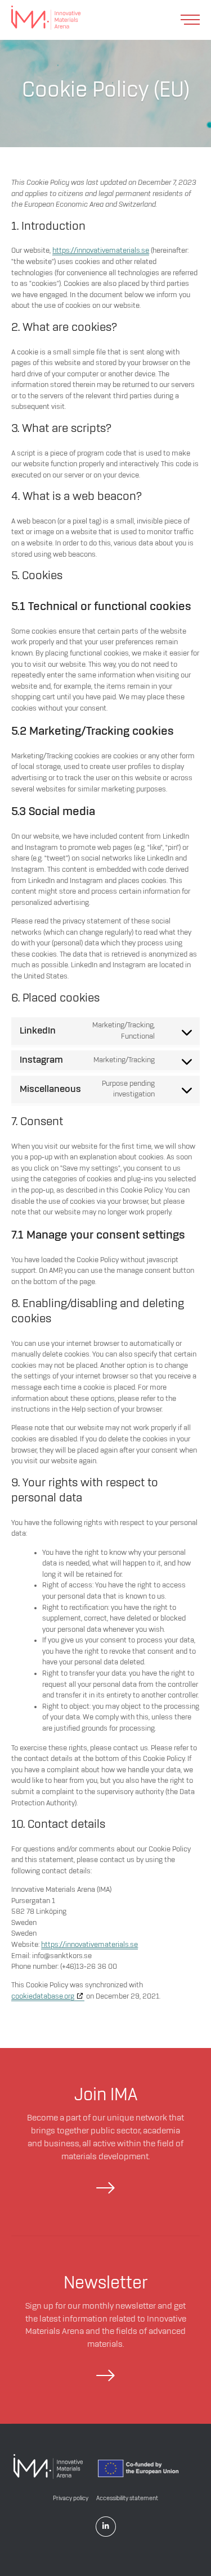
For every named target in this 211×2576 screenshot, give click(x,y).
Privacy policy (71, 2498)
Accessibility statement (127, 2498)
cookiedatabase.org (43, 1996)
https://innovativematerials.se (101, 251)
